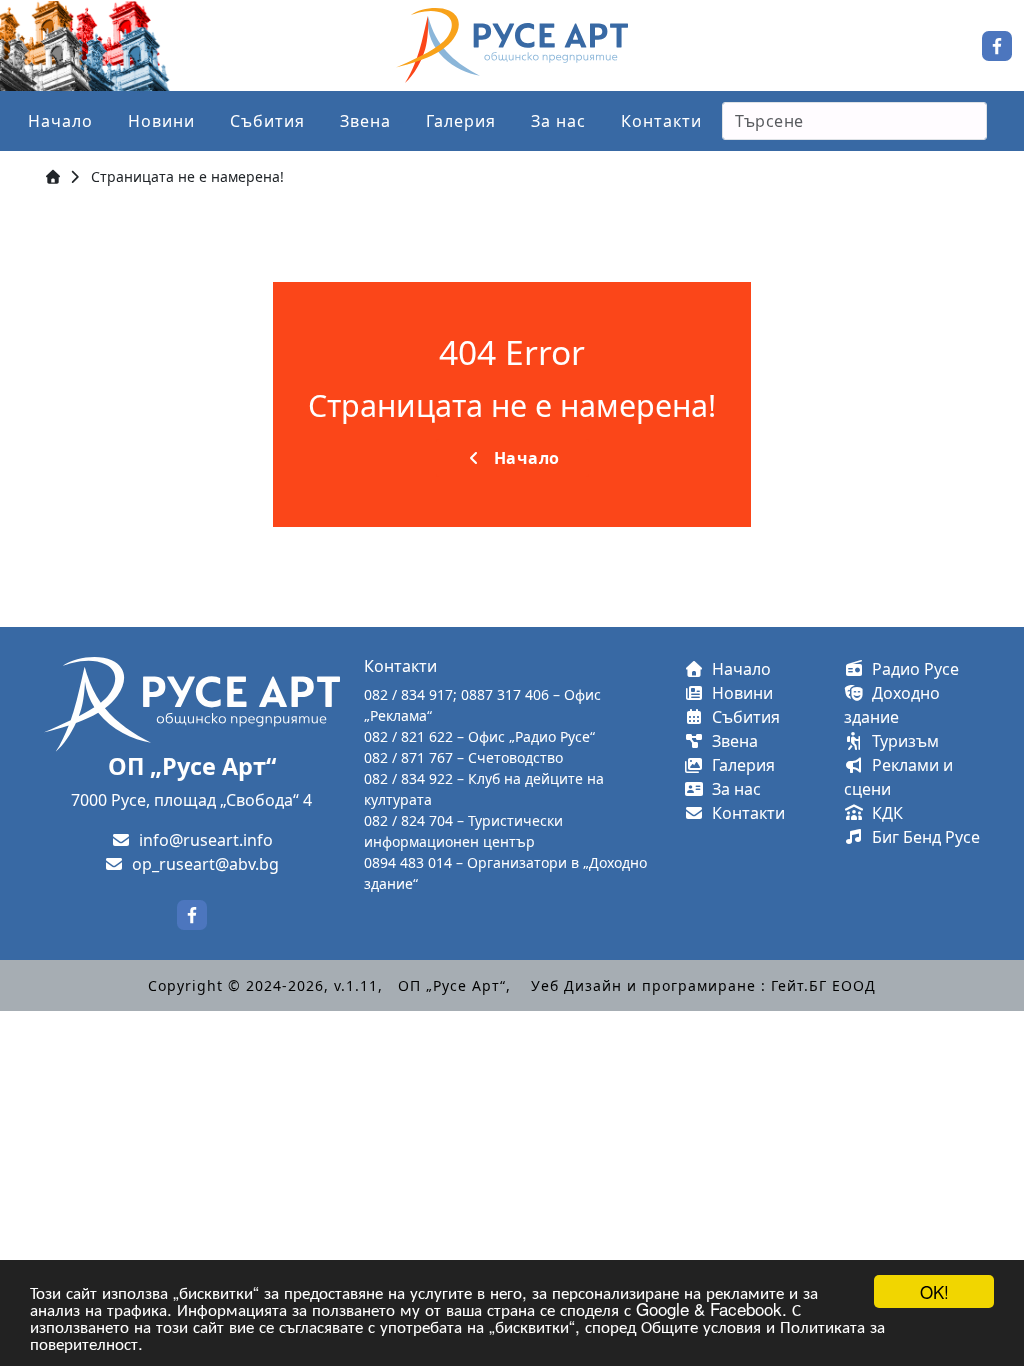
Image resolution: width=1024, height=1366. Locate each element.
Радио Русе (911, 669)
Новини (161, 121)
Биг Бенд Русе (922, 837)
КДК (883, 813)
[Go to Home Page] (53, 176)
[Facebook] (997, 44)
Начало (60, 121)
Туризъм (901, 741)
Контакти (661, 121)
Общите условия (701, 1325)
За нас (558, 121)
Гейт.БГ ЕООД (823, 985)
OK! (934, 1291)
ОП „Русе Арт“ (452, 985)
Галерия (461, 121)
